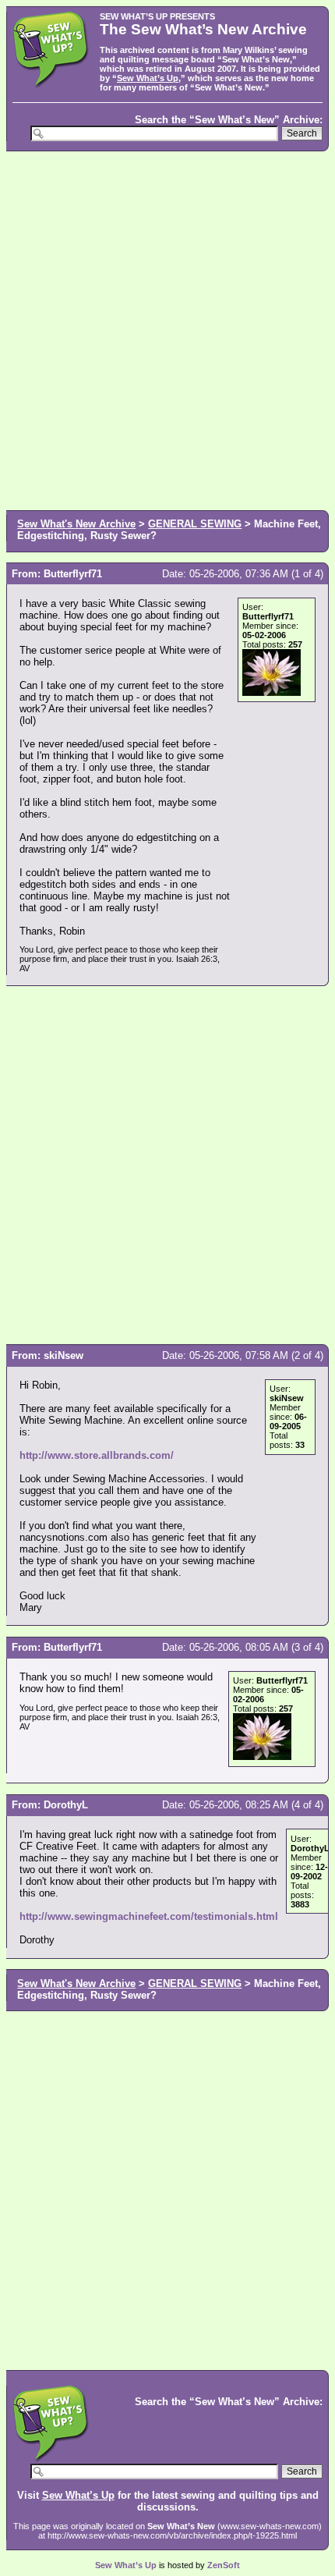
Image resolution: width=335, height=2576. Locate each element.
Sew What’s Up (148, 78)
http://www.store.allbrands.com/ (97, 1455)
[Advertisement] (167, 329)
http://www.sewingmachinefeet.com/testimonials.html (149, 1916)
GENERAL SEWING (195, 524)
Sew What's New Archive (76, 524)
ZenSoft (224, 2565)
